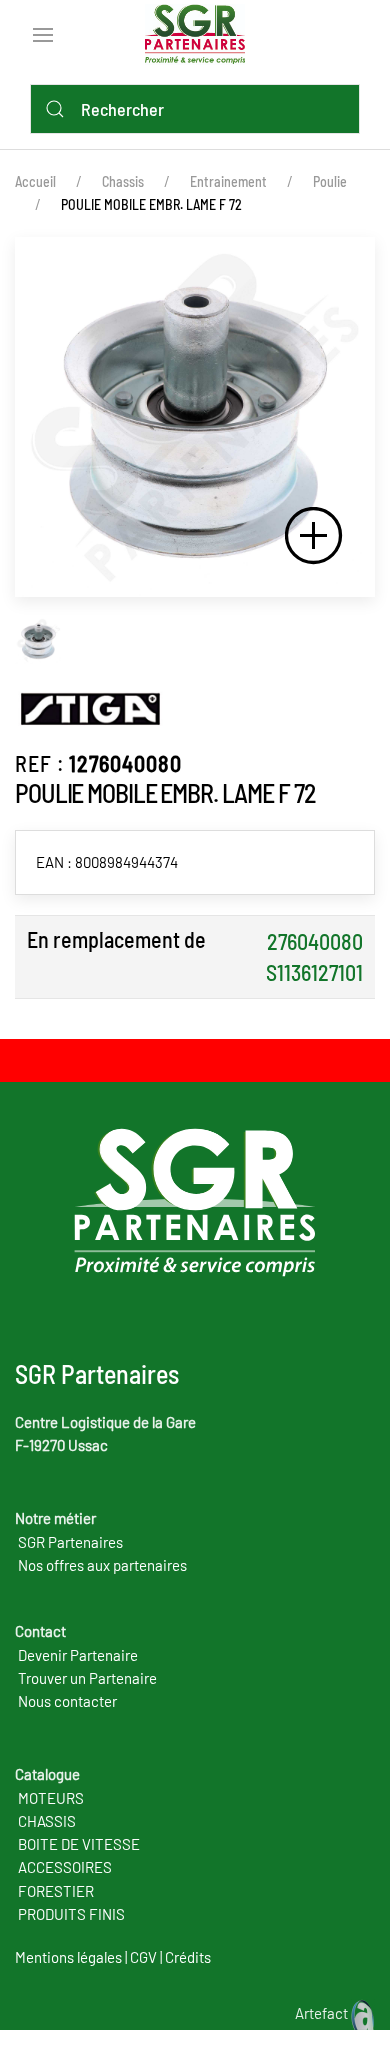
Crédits (188, 1957)
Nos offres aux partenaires (102, 1565)
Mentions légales (68, 1957)
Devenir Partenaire (78, 1655)
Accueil (35, 181)
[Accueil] (200, 31)
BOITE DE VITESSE (79, 1844)
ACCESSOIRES (65, 1867)
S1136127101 (314, 972)
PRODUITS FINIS (71, 1914)
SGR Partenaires (70, 1542)
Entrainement (228, 181)
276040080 (315, 941)
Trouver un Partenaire (87, 1678)
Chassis (123, 181)
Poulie (330, 181)
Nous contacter (67, 1701)
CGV (143, 1957)
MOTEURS (51, 1798)
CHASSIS (47, 1821)
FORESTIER (56, 1891)
